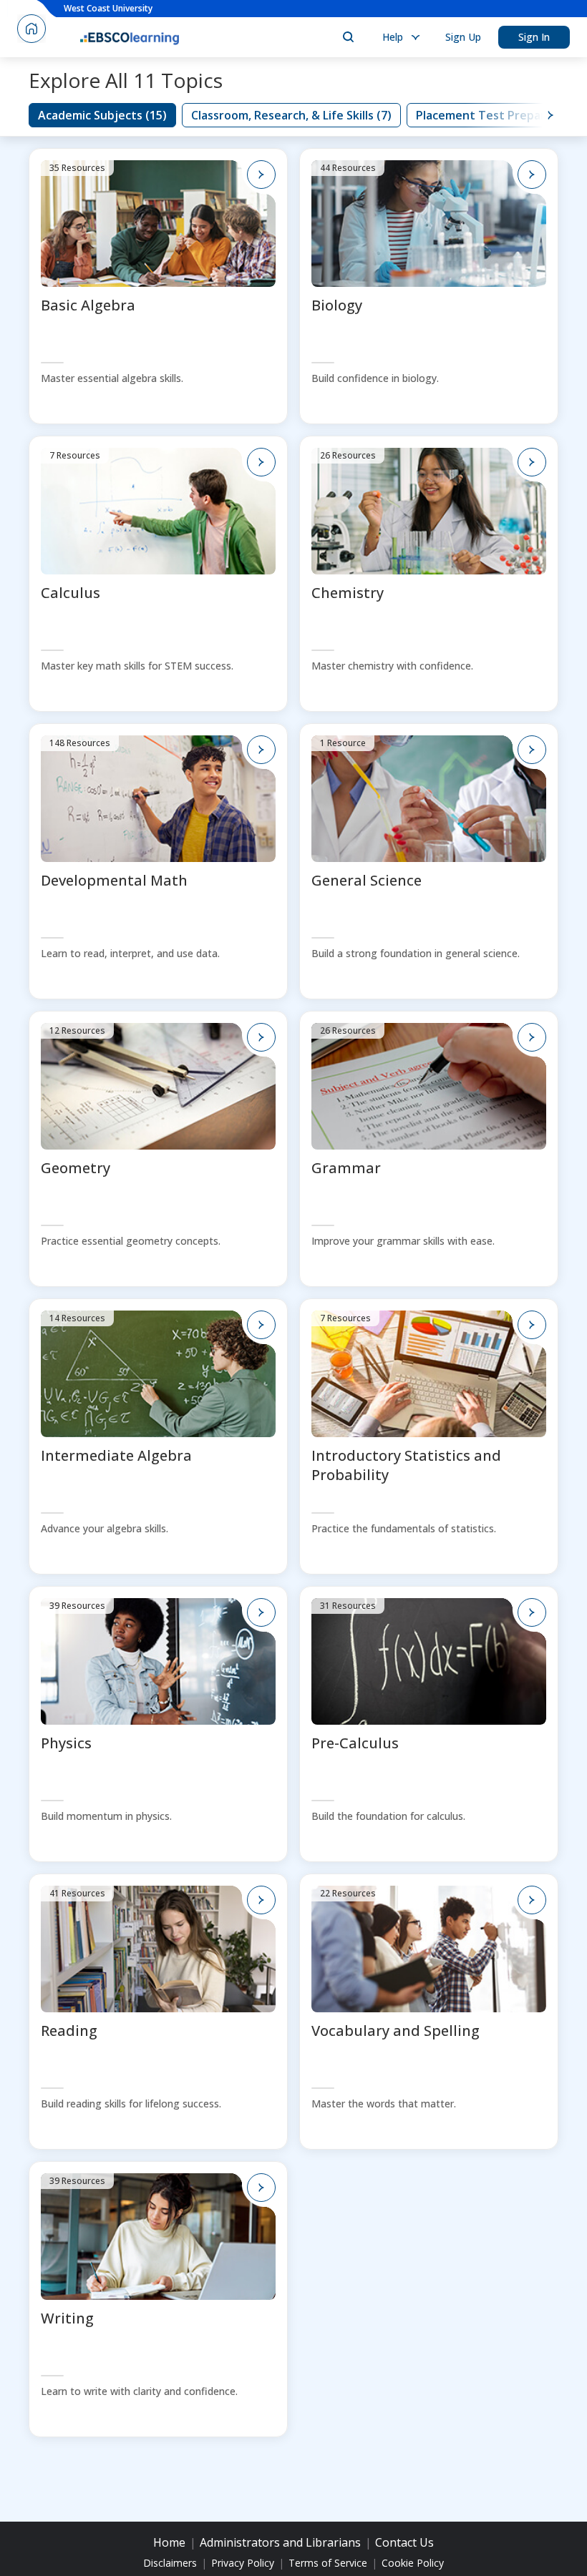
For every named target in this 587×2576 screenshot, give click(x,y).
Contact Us (404, 2542)
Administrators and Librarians (280, 2542)
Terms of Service (328, 2563)
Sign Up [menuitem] (463, 37)
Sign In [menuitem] (534, 37)
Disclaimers (170, 2563)
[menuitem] (399, 37)
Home (169, 2542)
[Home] (130, 37)
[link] (102, 115)
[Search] (348, 37)
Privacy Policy (243, 2563)
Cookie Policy (413, 2563)
